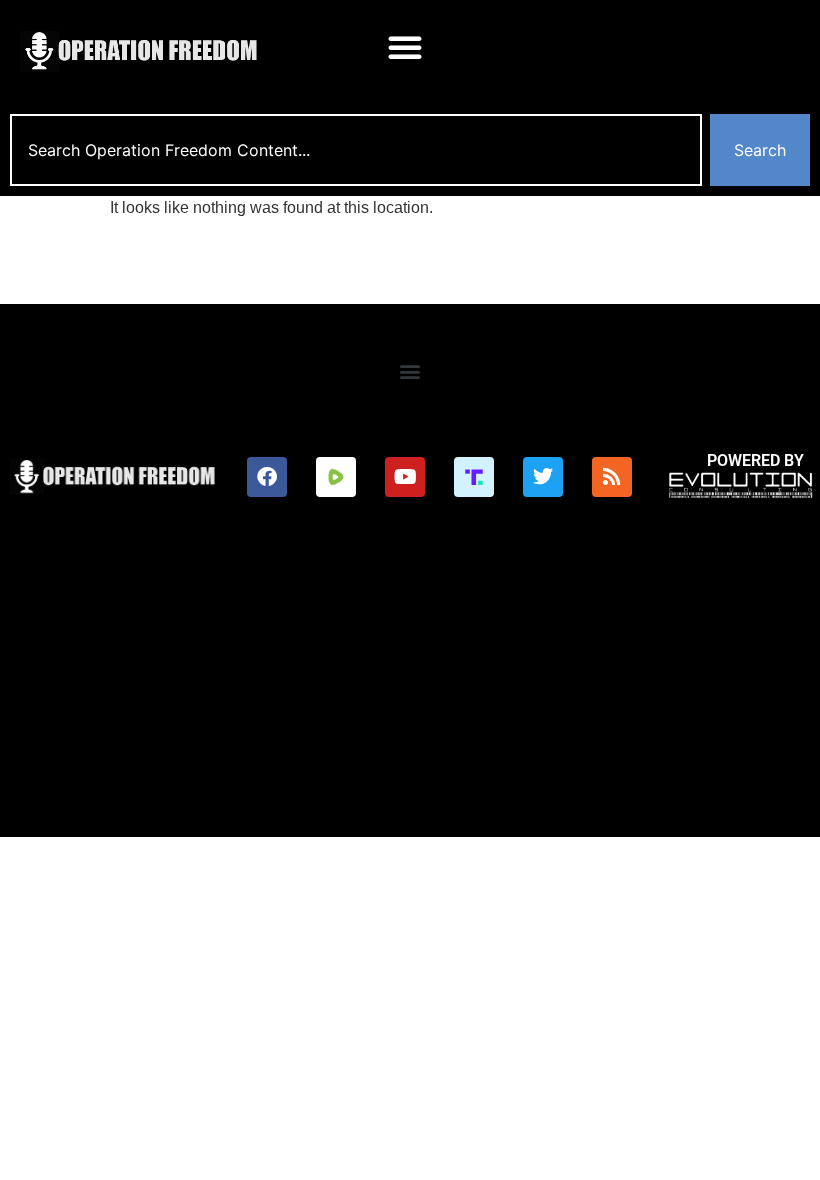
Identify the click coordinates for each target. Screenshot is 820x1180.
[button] (405, 47)
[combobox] (356, 150)
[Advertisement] (410, 687)
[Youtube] (405, 477)
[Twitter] (543, 477)
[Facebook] (267, 477)
